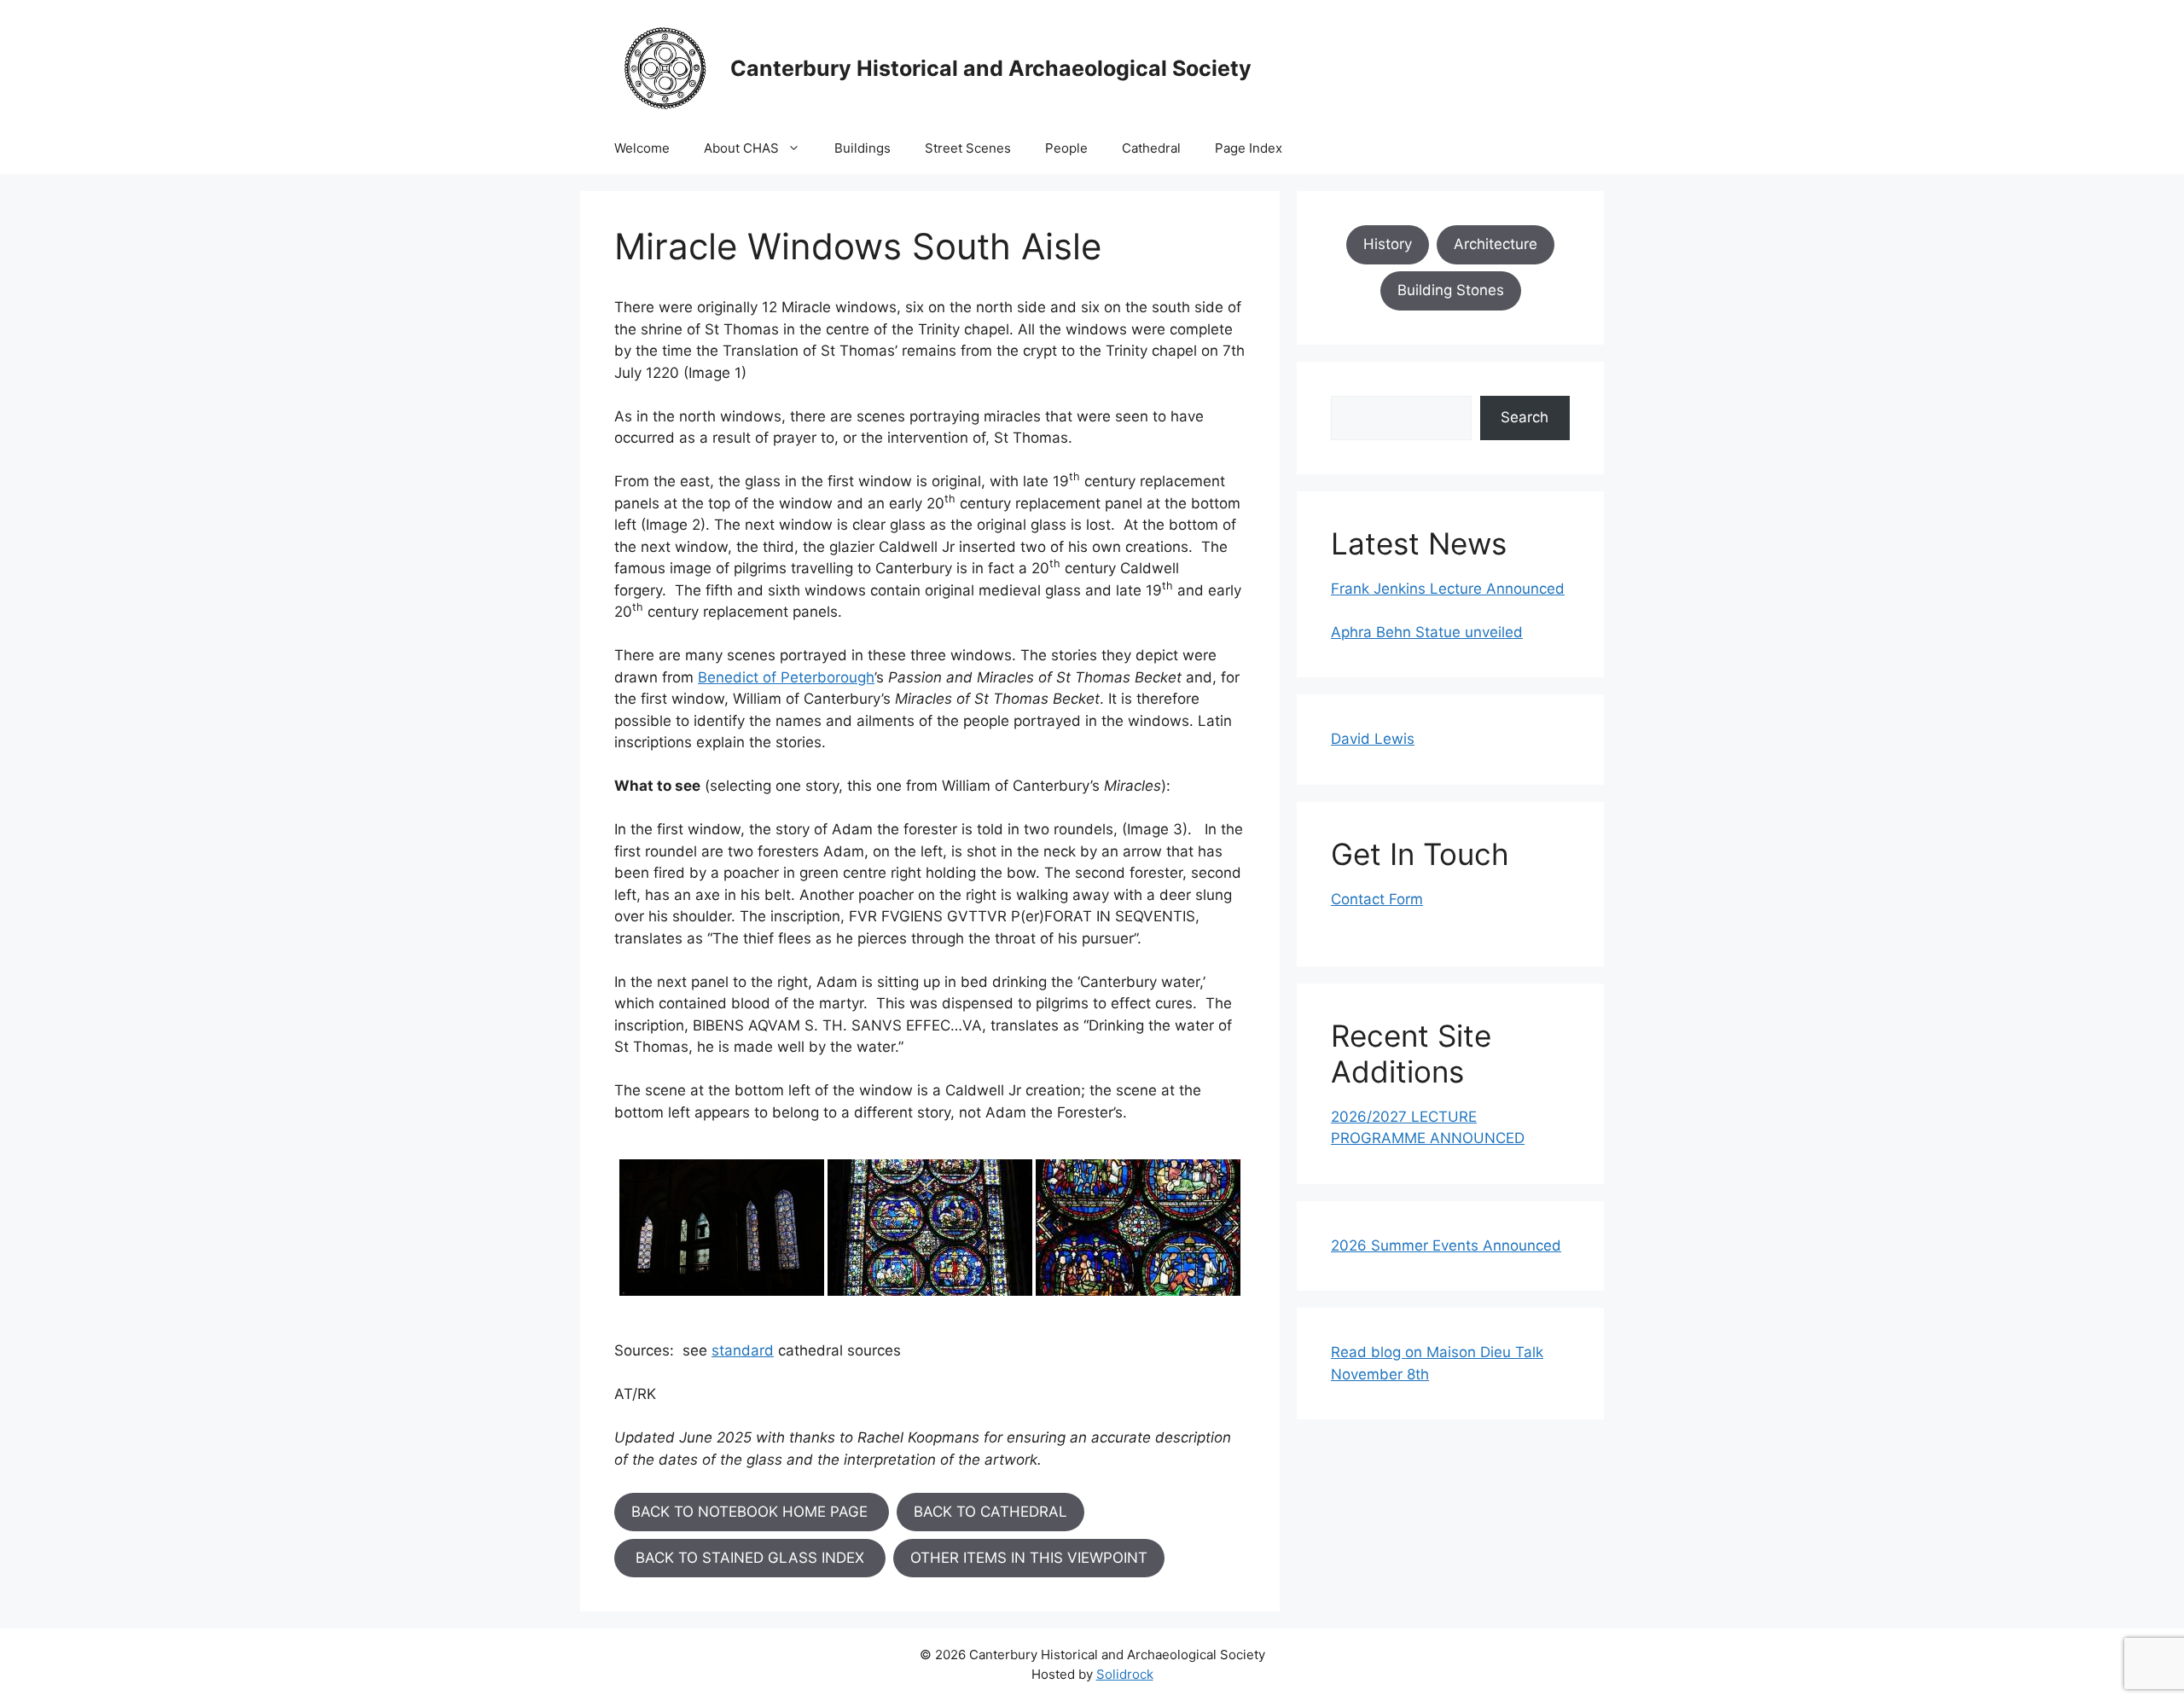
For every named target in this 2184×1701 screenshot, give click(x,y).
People (1066, 148)
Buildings (863, 148)
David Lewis (1373, 739)
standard (743, 1350)
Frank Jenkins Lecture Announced (1448, 589)
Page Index (1249, 148)
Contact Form (1377, 899)
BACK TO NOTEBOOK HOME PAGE (752, 1512)
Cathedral (1151, 148)
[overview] (722, 1228)
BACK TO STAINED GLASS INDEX (750, 1558)
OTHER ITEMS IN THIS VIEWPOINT (1029, 1558)
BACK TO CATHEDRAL (990, 1512)
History (1388, 244)
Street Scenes (968, 148)
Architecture (1496, 244)
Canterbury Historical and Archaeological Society (991, 68)
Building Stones (1451, 290)
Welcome (642, 148)
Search (1525, 417)
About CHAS (741, 148)
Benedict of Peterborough (786, 677)
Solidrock (1125, 1674)
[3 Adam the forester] (1138, 1228)
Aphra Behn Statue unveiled (1427, 632)
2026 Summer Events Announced (1446, 1245)
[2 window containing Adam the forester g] (930, 1228)
